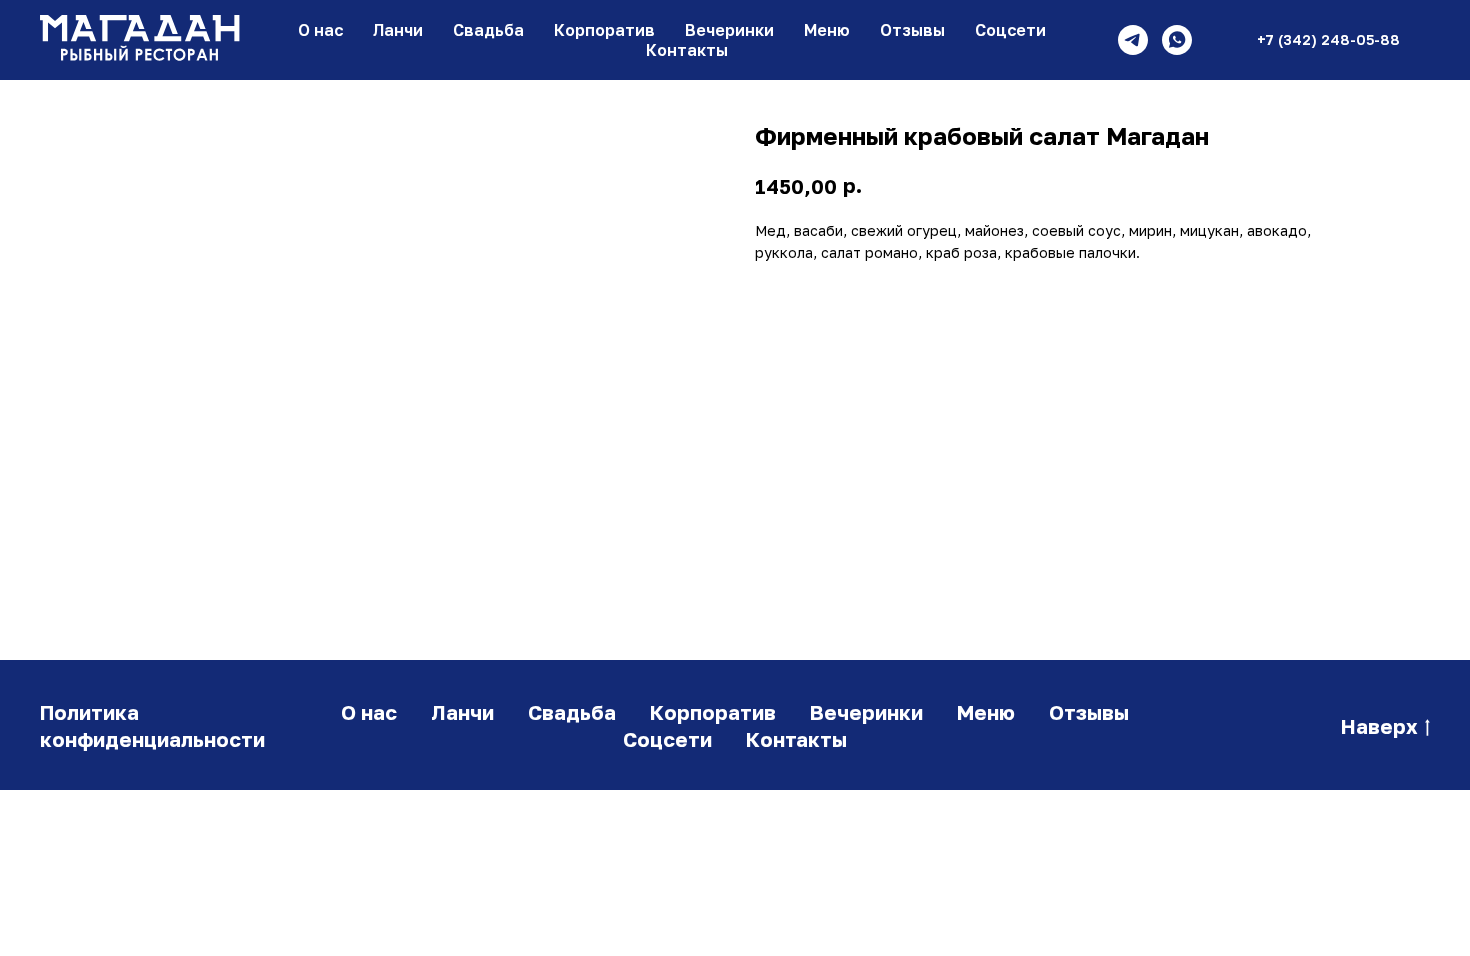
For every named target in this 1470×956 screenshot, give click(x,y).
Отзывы (912, 30)
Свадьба (488, 30)
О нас (320, 30)
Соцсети (1010, 30)
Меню (827, 30)
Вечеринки (729, 30)
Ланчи (398, 30)
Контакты (687, 50)
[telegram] (1133, 40)
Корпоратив (604, 30)
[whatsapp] (1177, 40)
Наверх (1379, 726)
